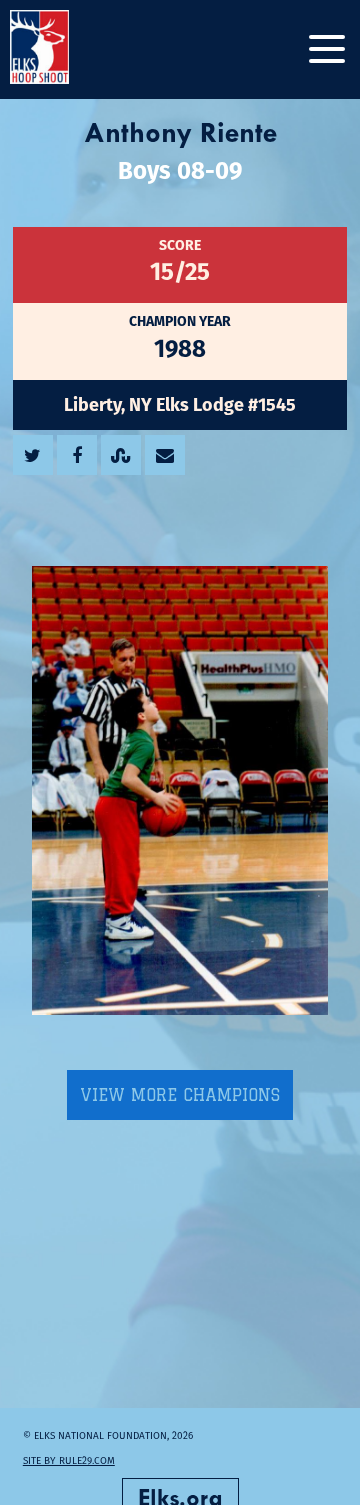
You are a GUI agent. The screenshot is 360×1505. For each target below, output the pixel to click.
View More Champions (180, 1095)
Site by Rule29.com (69, 1460)
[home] (60, 49)
